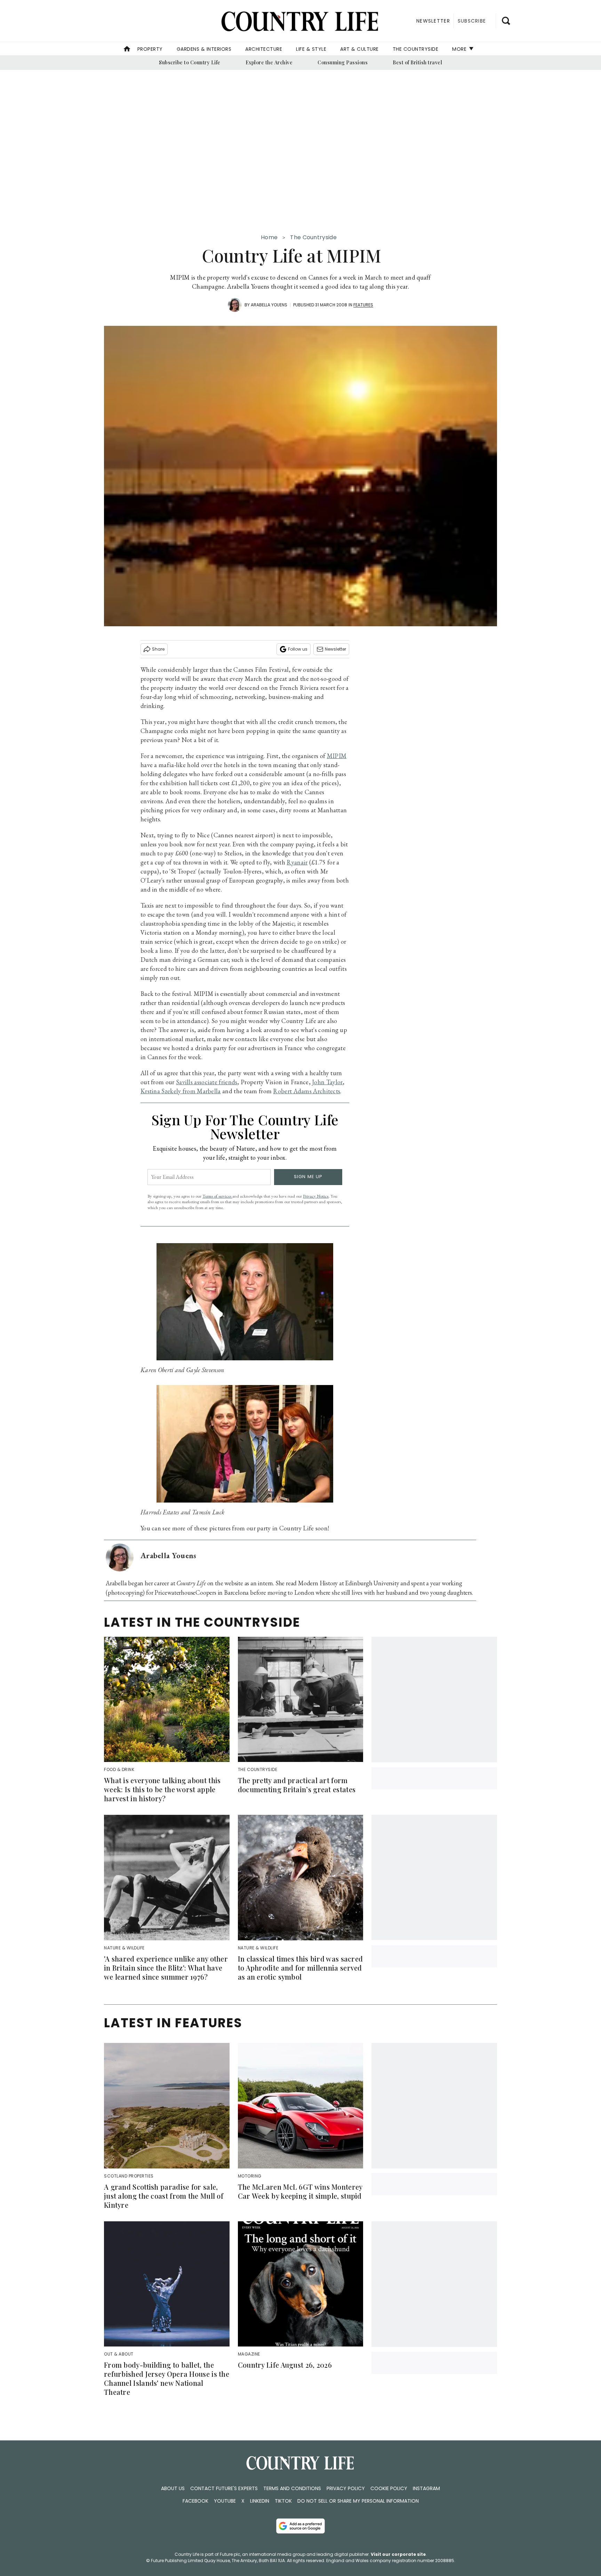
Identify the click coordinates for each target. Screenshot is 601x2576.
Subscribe (472, 21)
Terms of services (217, 1196)
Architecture (264, 49)
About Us (173, 2488)
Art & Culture (359, 49)
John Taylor (327, 1082)
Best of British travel (417, 62)
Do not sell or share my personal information (358, 2501)
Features (363, 305)
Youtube (225, 2501)
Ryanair (297, 862)
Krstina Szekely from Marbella (181, 1091)
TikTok (283, 2501)
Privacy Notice (316, 1196)
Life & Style (311, 49)
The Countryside (416, 49)
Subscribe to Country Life (190, 62)
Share (158, 649)
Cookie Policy (389, 2488)
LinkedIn (260, 2501)
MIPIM (337, 756)
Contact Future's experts (224, 2488)
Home (269, 237)
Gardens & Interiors (204, 49)
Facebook (195, 2501)
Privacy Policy (346, 2488)
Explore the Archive (269, 62)
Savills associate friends (207, 1082)
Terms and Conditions (292, 2488)
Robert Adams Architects (307, 1091)
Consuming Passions (343, 62)
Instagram (426, 2488)
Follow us (298, 649)
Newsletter (335, 649)
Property (150, 49)
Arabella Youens (269, 305)
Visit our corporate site (398, 2554)
